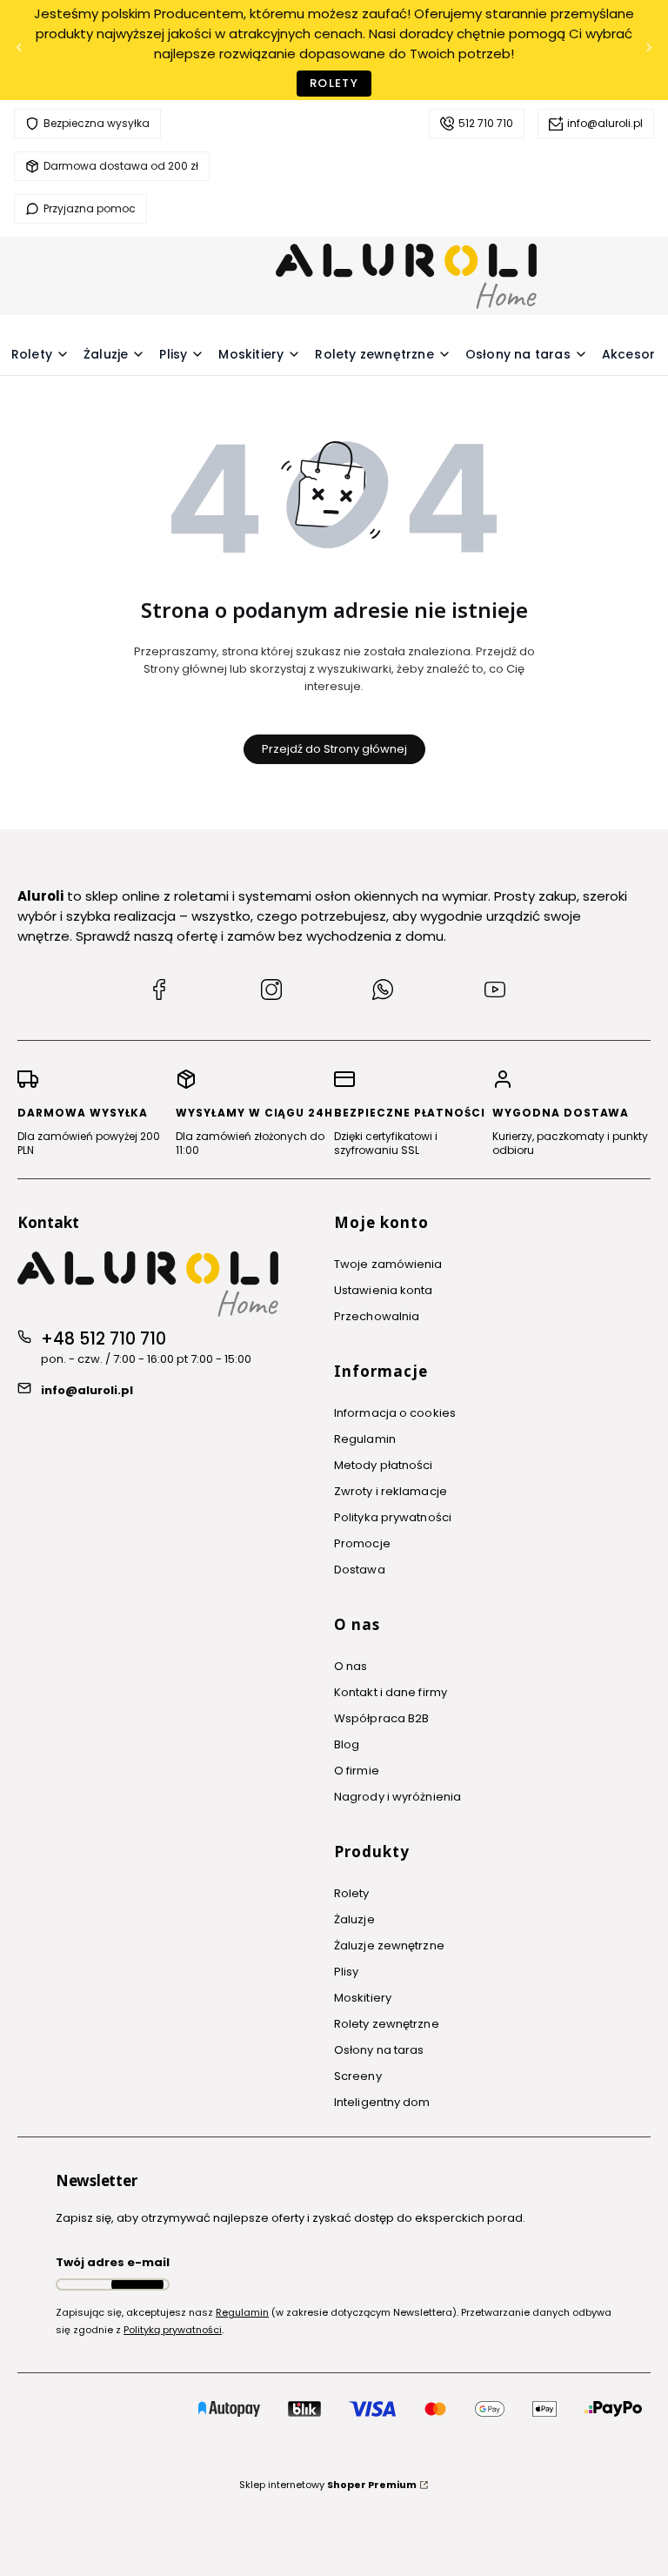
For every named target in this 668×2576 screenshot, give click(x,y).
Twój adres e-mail (113, 2262)
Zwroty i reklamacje (391, 1491)
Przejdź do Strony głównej (334, 749)
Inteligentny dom (382, 2102)
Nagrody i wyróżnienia (397, 1797)
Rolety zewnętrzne (387, 2024)
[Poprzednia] (19, 50)
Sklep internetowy (328, 2485)
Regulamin (365, 1439)
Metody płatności (384, 1465)
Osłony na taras (379, 2050)
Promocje (362, 1543)
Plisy (347, 1972)
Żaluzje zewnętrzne (389, 1945)
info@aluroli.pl (605, 123)
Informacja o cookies (395, 1413)
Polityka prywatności (393, 1517)
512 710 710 (486, 123)
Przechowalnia (377, 1316)
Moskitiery (363, 1998)
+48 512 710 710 (104, 1339)
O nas (351, 1666)
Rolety (334, 83)
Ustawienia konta (384, 1290)
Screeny (358, 2076)
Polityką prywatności (173, 2330)
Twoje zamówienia (388, 1264)
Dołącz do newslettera (137, 2284)
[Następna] (649, 50)
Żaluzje (354, 1919)
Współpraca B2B (381, 1718)
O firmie (357, 1771)
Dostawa (360, 1570)
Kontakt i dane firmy (391, 1692)
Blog (347, 1744)
